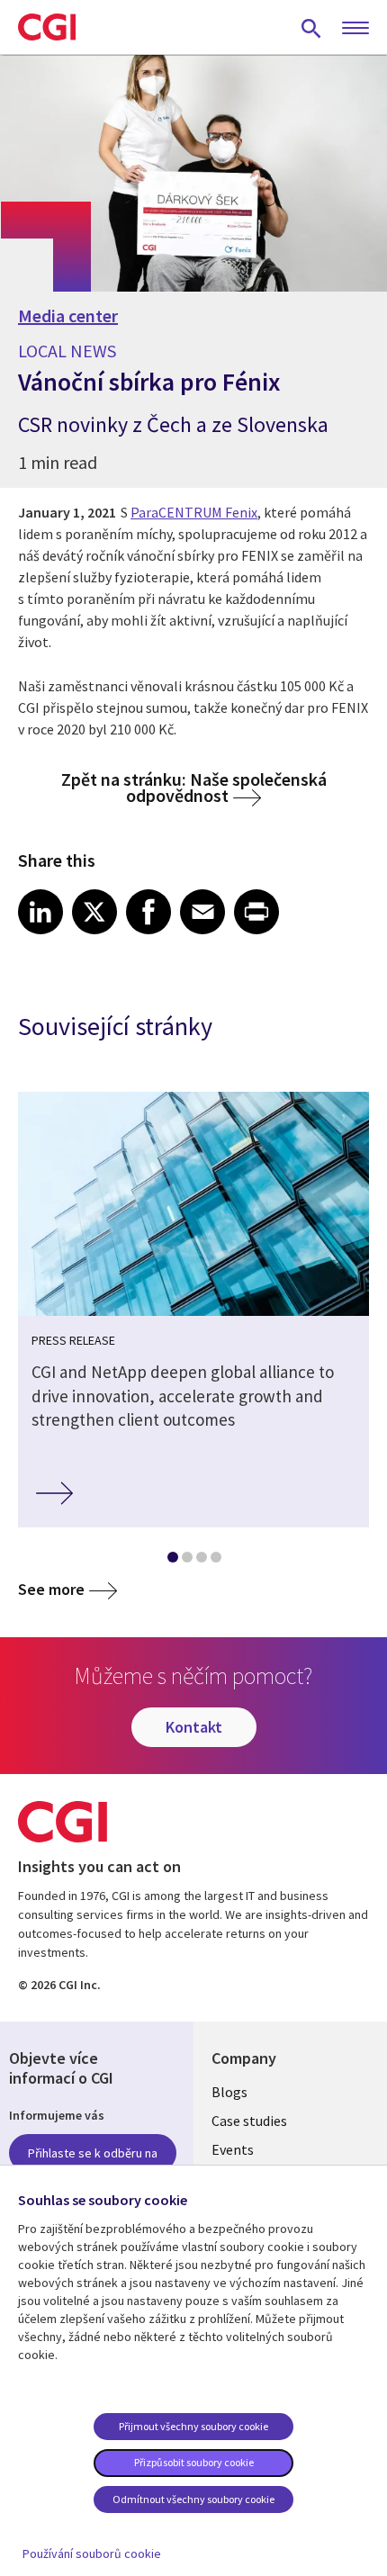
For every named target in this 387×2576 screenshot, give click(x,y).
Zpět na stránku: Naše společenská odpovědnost (194, 787)
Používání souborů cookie (92, 2553)
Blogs (229, 2092)
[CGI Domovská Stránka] (47, 27)
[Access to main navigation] (355, 29)
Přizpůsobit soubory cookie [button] (194, 2462)
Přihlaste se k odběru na (93, 2153)
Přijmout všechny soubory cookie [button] (193, 2426)
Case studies (249, 2121)
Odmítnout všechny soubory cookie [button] (193, 2499)
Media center (68, 316)
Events (233, 2149)
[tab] (172, 1561)
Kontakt (194, 1727)
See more (51, 1589)
